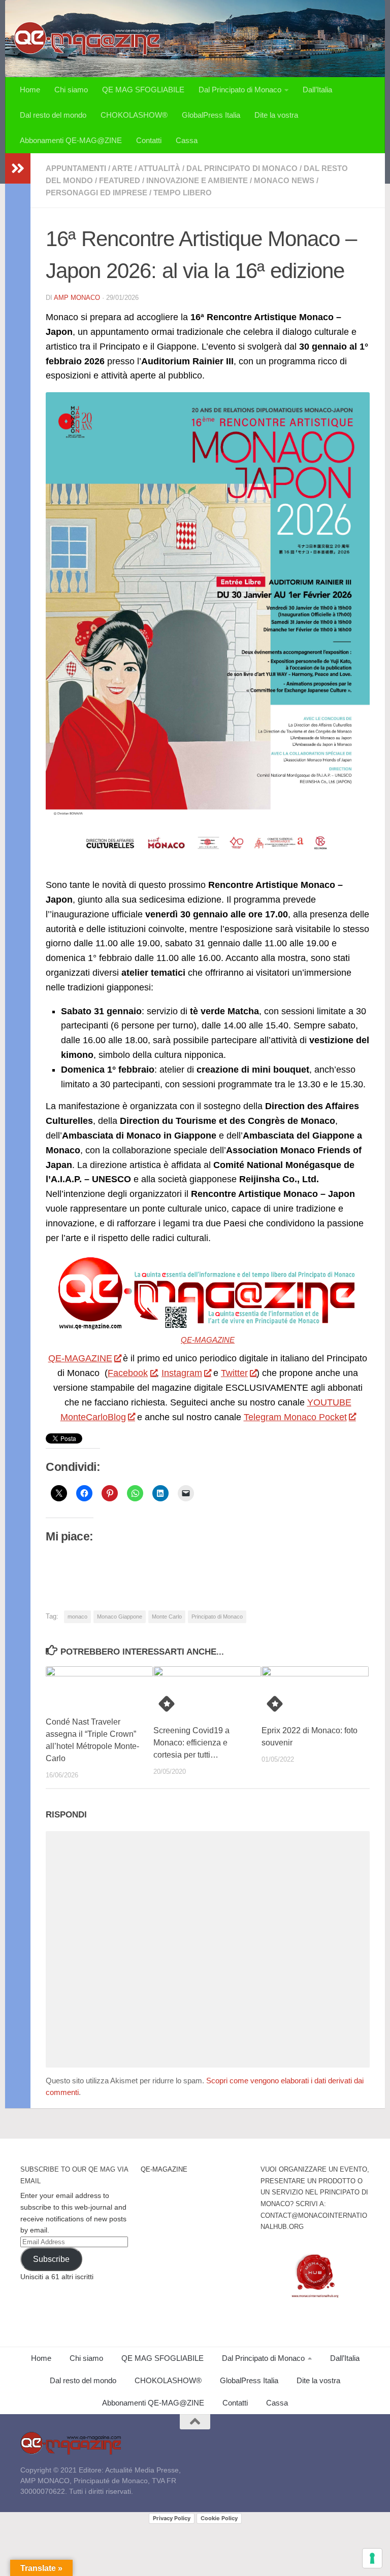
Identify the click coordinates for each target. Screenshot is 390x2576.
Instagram (182, 1373)
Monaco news (284, 180)
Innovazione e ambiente (197, 180)
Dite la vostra (276, 115)
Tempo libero (183, 193)
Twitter (234, 1373)
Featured (120, 180)
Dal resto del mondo (53, 115)
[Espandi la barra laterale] (18, 168)
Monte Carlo (167, 1617)
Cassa (187, 140)
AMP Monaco (77, 298)
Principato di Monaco (217, 1617)
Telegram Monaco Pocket (295, 1417)
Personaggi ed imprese (96, 193)
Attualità (159, 168)
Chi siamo (71, 90)
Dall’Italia (317, 90)
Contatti (149, 140)
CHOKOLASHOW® (134, 115)
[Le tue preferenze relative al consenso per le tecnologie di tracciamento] (372, 2558)
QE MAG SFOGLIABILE (143, 90)
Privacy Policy (172, 2518)
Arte (122, 168)
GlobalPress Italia (211, 115)
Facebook (128, 1373)
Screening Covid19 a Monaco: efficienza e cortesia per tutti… (191, 1743)
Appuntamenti (76, 168)
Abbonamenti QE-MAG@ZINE (71, 140)
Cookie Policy (219, 2518)
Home (30, 90)
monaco (77, 1617)
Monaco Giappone (120, 1617)
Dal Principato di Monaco (240, 90)
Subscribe (51, 2259)
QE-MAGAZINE (208, 1340)
